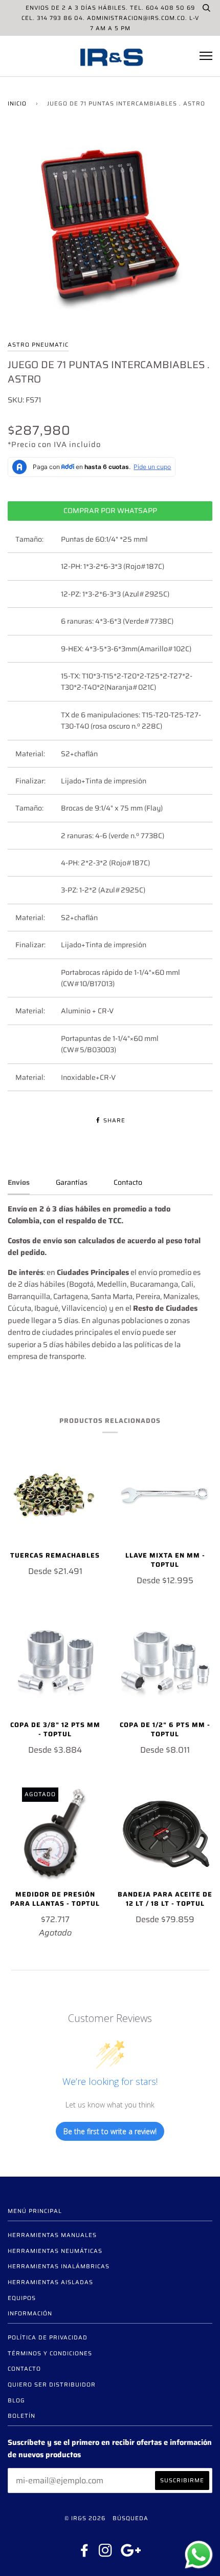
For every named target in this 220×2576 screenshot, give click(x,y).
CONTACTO (24, 2369)
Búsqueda (130, 2518)
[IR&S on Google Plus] (131, 2553)
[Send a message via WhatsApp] (199, 2555)
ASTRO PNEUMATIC (38, 345)
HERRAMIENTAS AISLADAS (50, 2282)
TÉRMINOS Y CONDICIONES (50, 2353)
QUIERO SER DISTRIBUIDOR (52, 2385)
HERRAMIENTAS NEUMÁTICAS (55, 2251)
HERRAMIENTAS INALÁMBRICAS (59, 2266)
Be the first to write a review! (110, 2131)
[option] (110, 233)
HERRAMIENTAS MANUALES (52, 2235)
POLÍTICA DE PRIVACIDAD (48, 2337)
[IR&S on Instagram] (106, 2553)
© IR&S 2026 (85, 2518)
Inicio (17, 103)
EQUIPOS (22, 2298)
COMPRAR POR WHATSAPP (110, 510)
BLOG (16, 2400)
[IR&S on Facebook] (85, 2553)
